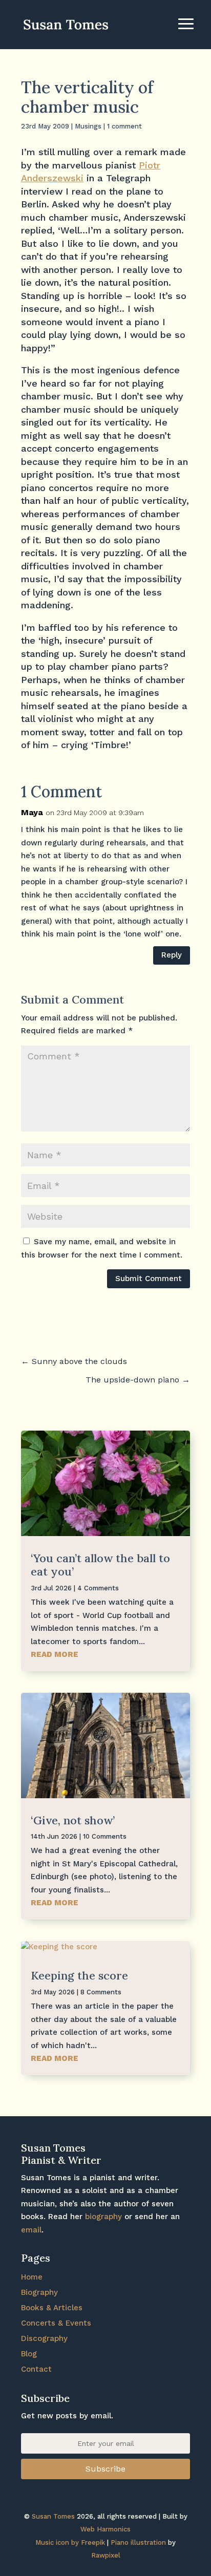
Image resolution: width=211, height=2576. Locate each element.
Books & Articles (52, 2308)
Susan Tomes (53, 2516)
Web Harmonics (105, 2529)
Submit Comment (149, 1279)
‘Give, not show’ (73, 1820)
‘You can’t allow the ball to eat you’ (100, 1565)
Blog (29, 2354)
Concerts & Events (56, 2323)
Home (32, 2277)
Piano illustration (138, 2542)
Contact (36, 2369)
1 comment (124, 126)
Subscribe (105, 2469)
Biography (39, 2292)
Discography (44, 2338)
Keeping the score (79, 1975)
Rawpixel (106, 2555)
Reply (172, 955)
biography (103, 2217)
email (31, 2230)
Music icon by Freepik (70, 2542)
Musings (88, 126)
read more (55, 1654)
